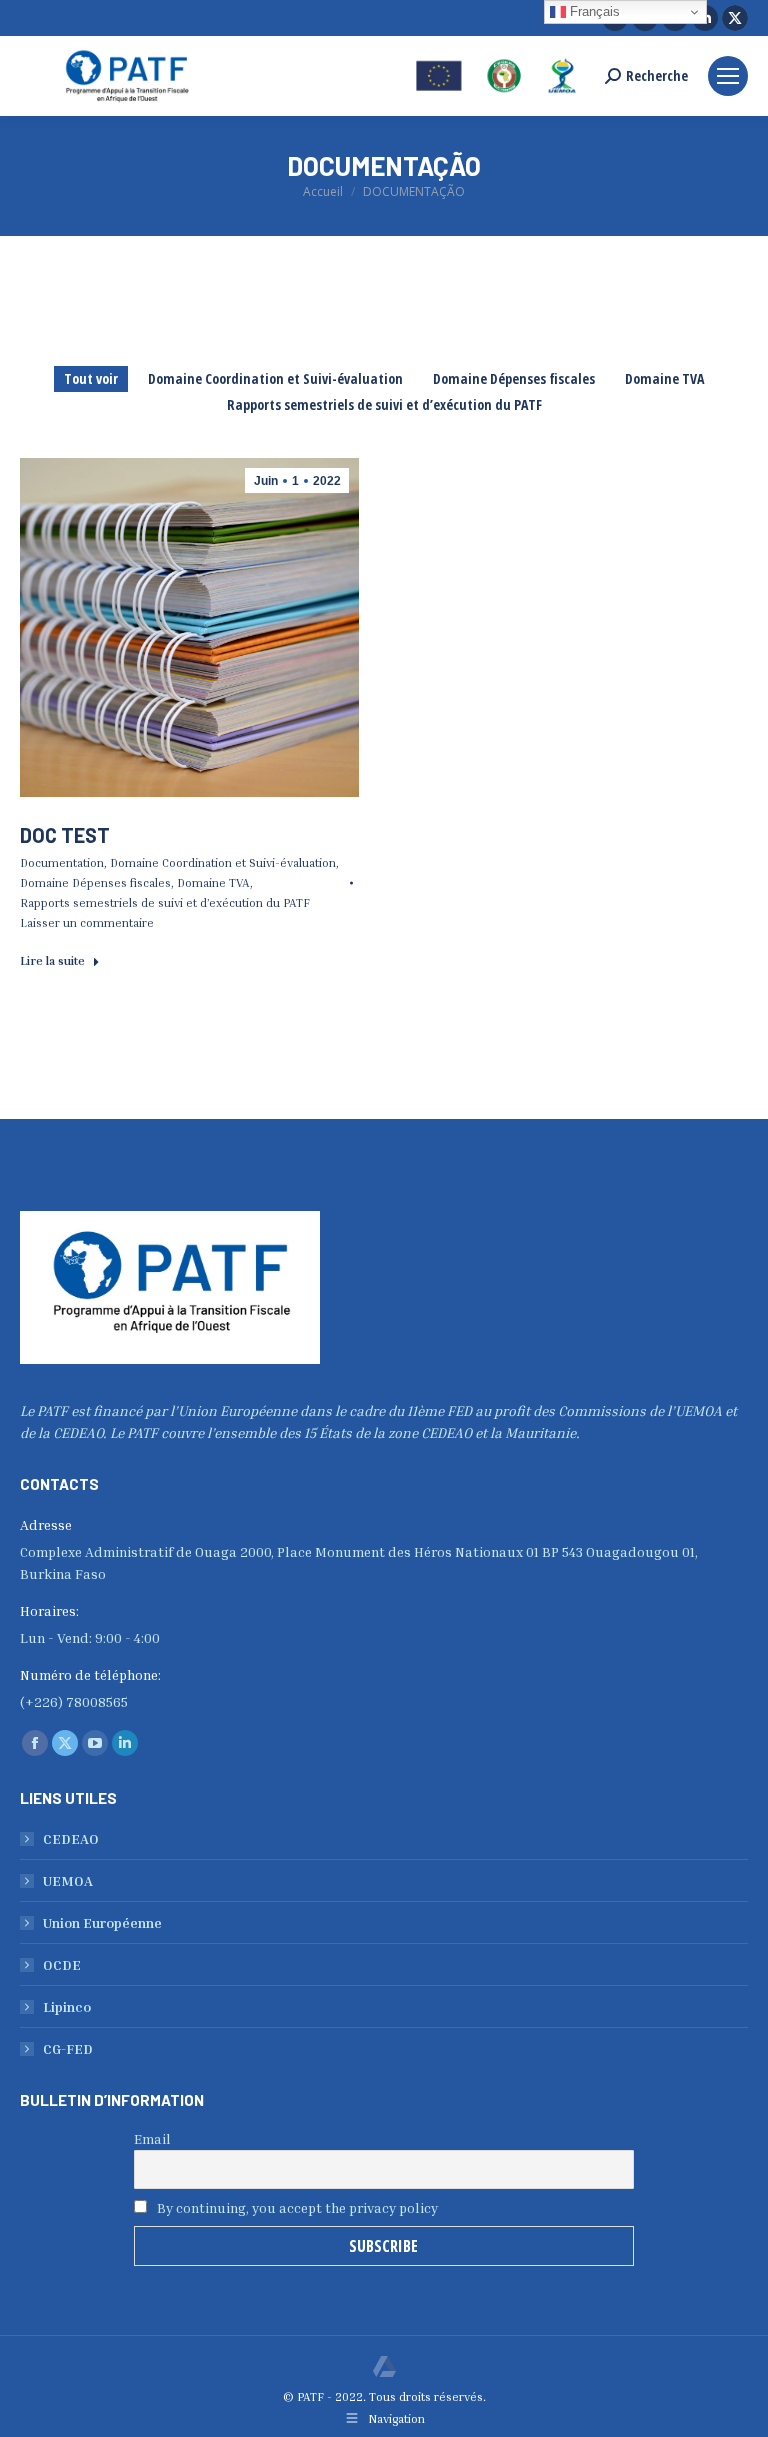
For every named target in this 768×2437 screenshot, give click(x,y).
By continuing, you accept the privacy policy (296, 2207)
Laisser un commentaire (87, 922)
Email (152, 2138)
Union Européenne (102, 1922)
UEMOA (68, 1880)
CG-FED (68, 2048)
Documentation (62, 862)
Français (593, 11)
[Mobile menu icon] (728, 76)
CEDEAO (71, 1838)
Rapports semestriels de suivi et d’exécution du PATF (384, 404)
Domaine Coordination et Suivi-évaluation (275, 378)
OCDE (62, 1964)
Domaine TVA (664, 378)
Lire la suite (52, 960)
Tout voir (91, 378)
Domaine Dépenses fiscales (514, 378)
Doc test (65, 835)
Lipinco (67, 2006)
